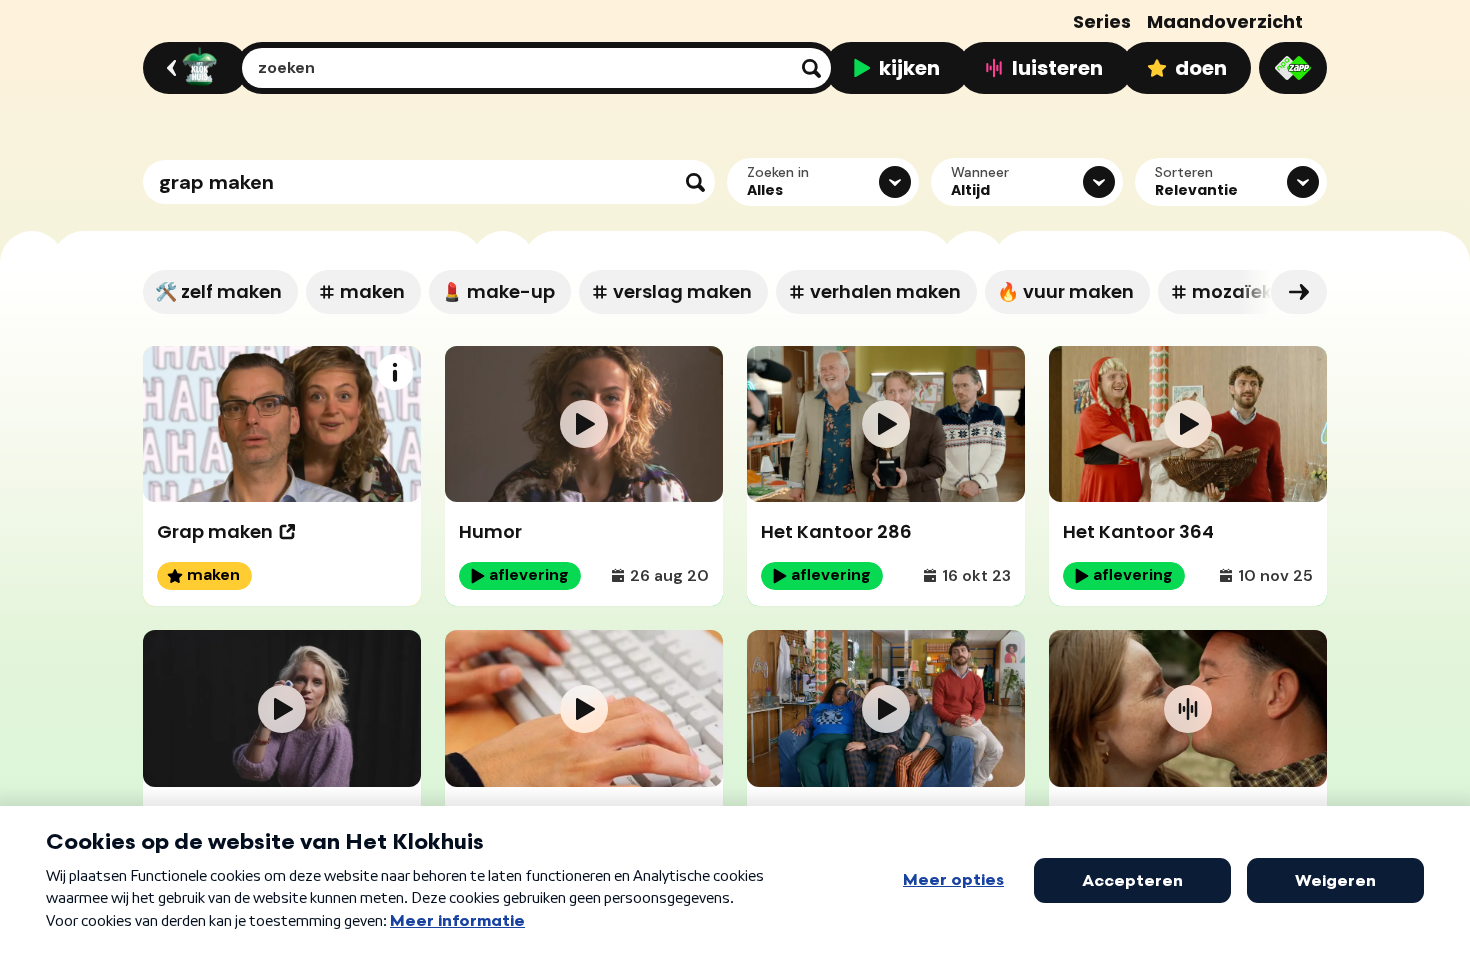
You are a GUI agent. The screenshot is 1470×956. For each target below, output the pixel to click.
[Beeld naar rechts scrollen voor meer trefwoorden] (1299, 292)
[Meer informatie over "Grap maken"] (395, 372)
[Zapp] (1293, 68)
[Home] (192, 68)
